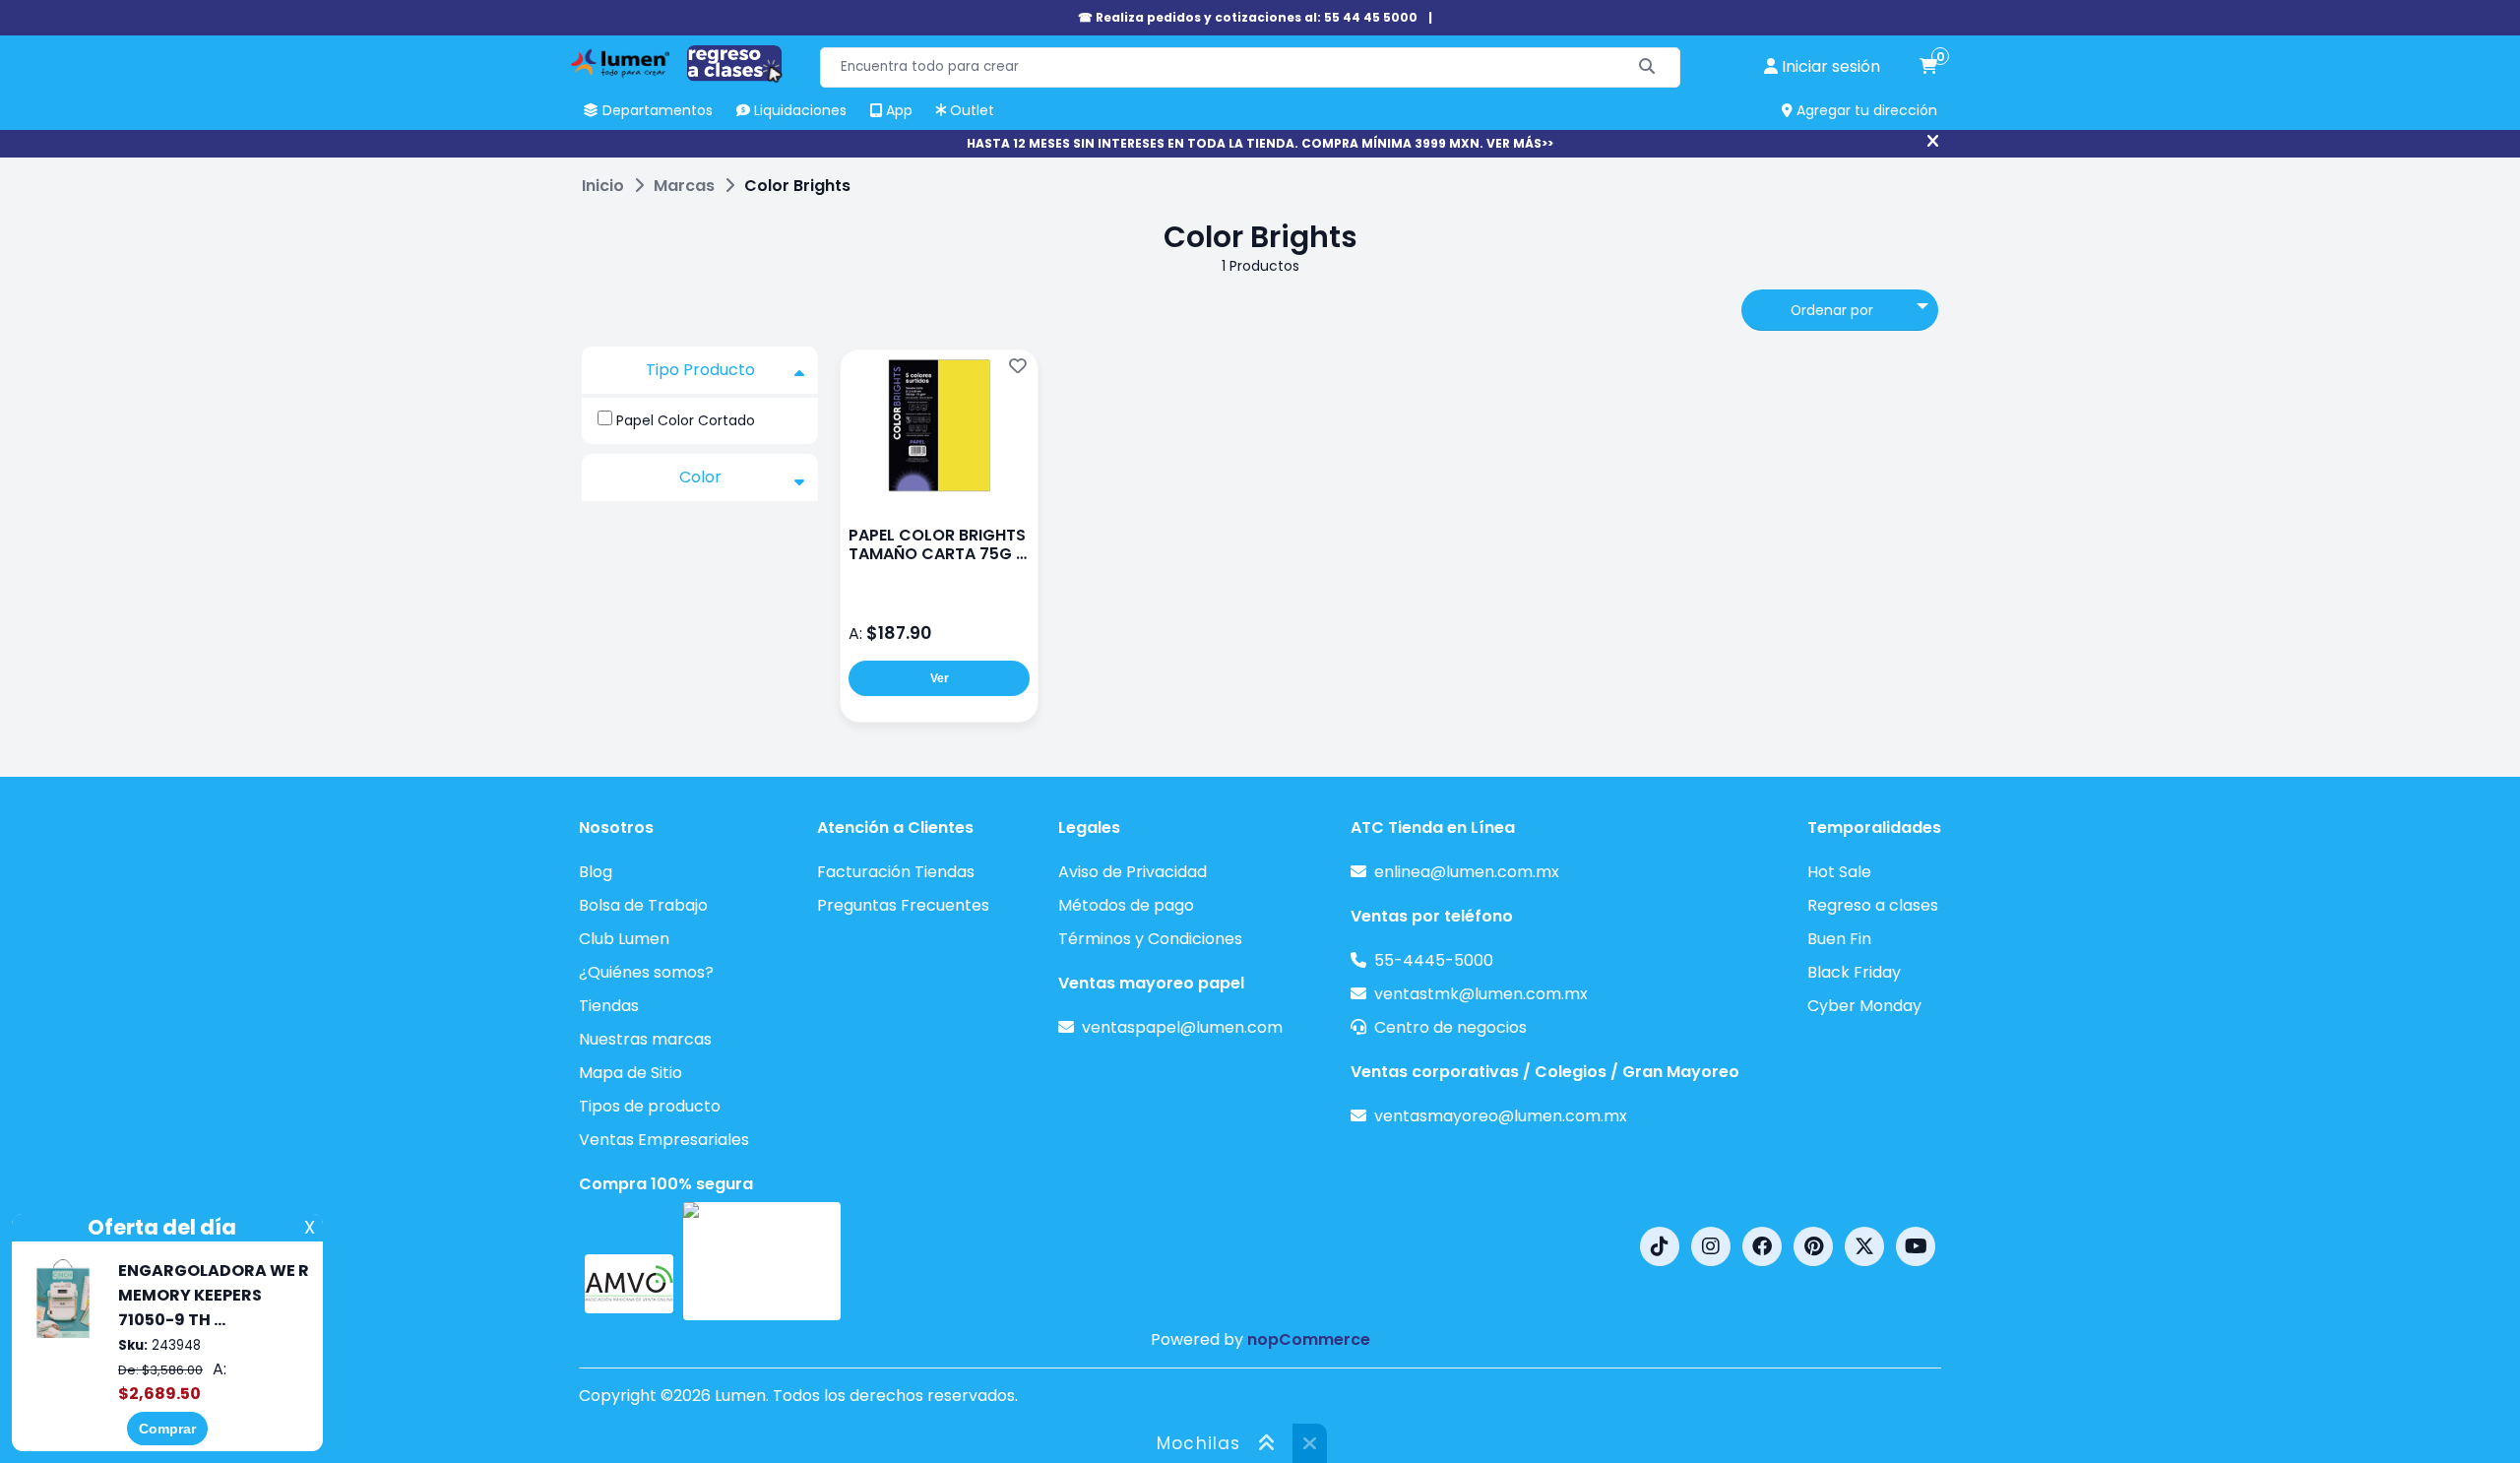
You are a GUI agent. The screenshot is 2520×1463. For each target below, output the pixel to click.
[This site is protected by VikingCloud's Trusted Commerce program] (762, 1261)
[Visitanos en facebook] (1762, 1246)
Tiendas (609, 1006)
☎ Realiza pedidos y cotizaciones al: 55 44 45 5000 (1248, 17)
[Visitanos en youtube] (1916, 1246)
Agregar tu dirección (1865, 110)
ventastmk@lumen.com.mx (1481, 994)
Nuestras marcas (645, 1039)
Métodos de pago (1126, 905)
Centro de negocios (1450, 1027)
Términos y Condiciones (1150, 939)
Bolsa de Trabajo (643, 905)
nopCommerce (1309, 1339)
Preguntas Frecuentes (903, 905)
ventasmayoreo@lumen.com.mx (1501, 1116)
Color (700, 477)
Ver (940, 678)
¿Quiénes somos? (646, 972)
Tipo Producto (700, 370)
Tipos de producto (650, 1106)
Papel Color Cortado (686, 420)
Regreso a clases (1873, 905)
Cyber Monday (1864, 1006)
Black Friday (1854, 972)
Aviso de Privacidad (1133, 872)
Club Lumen (624, 939)
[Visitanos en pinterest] (1813, 1246)
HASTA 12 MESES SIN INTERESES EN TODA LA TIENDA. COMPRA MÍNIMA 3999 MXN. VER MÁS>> (1260, 143)
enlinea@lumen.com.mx (1467, 872)
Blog (596, 872)
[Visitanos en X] (1864, 1246)
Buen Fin (1839, 939)
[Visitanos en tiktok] (1660, 1246)
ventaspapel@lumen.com (1182, 1027)
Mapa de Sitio (630, 1073)
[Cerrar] (1933, 142)
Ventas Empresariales (664, 1140)
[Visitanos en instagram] (1711, 1246)
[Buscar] (1647, 67)
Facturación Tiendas (896, 872)
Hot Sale (1839, 872)
